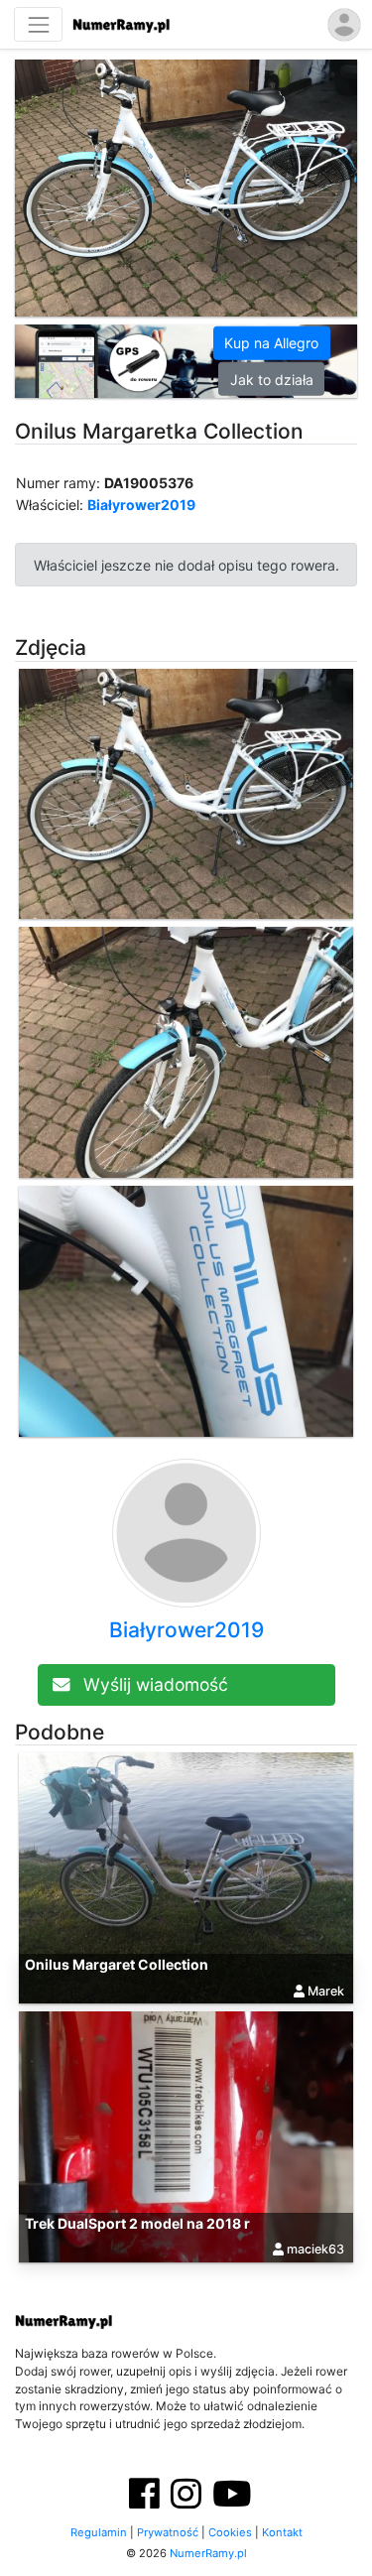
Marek (326, 1990)
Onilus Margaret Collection (117, 1964)
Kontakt (282, 2532)
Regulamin (99, 2532)
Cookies (230, 2532)
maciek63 (315, 2249)
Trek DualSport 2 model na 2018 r (137, 2223)
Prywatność (168, 2532)
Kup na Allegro (271, 343)
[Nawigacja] (38, 24)
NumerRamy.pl (208, 2553)
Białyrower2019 (141, 505)
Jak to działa (272, 379)
